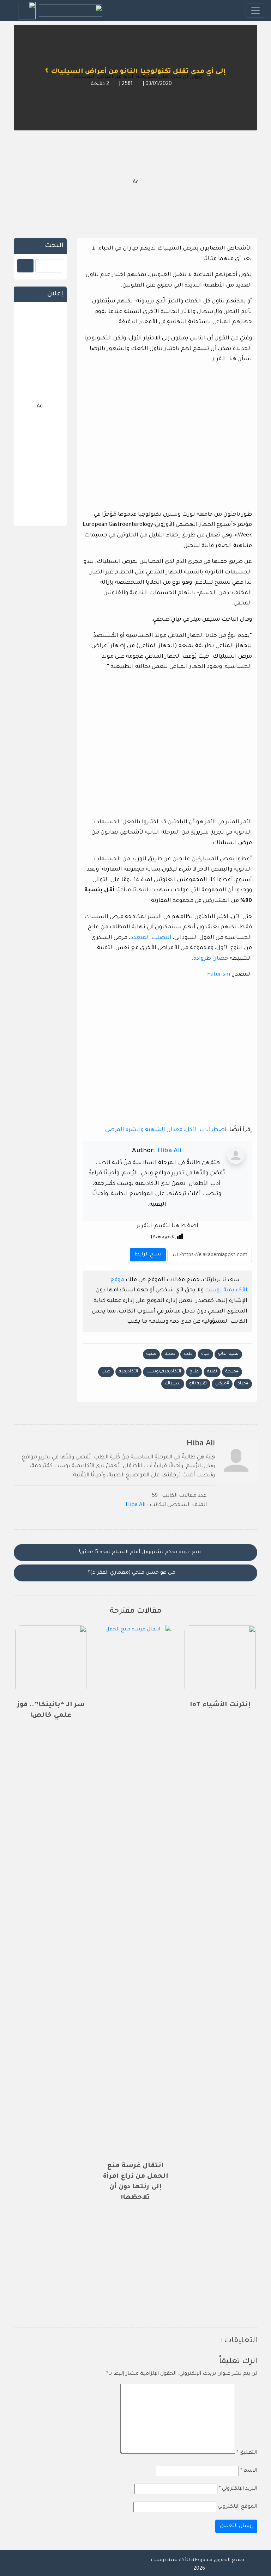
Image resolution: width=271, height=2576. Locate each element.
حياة (205, 1354)
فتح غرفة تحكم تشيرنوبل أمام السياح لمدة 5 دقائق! (139, 1553)
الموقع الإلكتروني (237, 2507)
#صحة (232, 1372)
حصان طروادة (211, 959)
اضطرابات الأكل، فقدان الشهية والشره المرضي (166, 1130)
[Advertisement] (135, 183)
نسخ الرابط (147, 1253)
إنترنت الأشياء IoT (220, 1705)
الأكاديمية (128, 1372)
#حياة (243, 1384)
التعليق (247, 2453)
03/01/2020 (158, 84)
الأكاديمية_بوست (164, 1372)
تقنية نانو (198, 1384)
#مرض (222, 1384)
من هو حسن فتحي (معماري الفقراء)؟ (132, 1573)
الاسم (249, 2471)
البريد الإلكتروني (238, 2489)
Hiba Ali (169, 1151)
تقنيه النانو (228, 1354)
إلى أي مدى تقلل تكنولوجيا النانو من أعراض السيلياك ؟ (135, 72)
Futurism (219, 975)
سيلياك (173, 1384)
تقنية (151, 1354)
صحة (170, 1354)
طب (188, 1354)
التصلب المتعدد (151, 938)
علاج (194, 1372)
